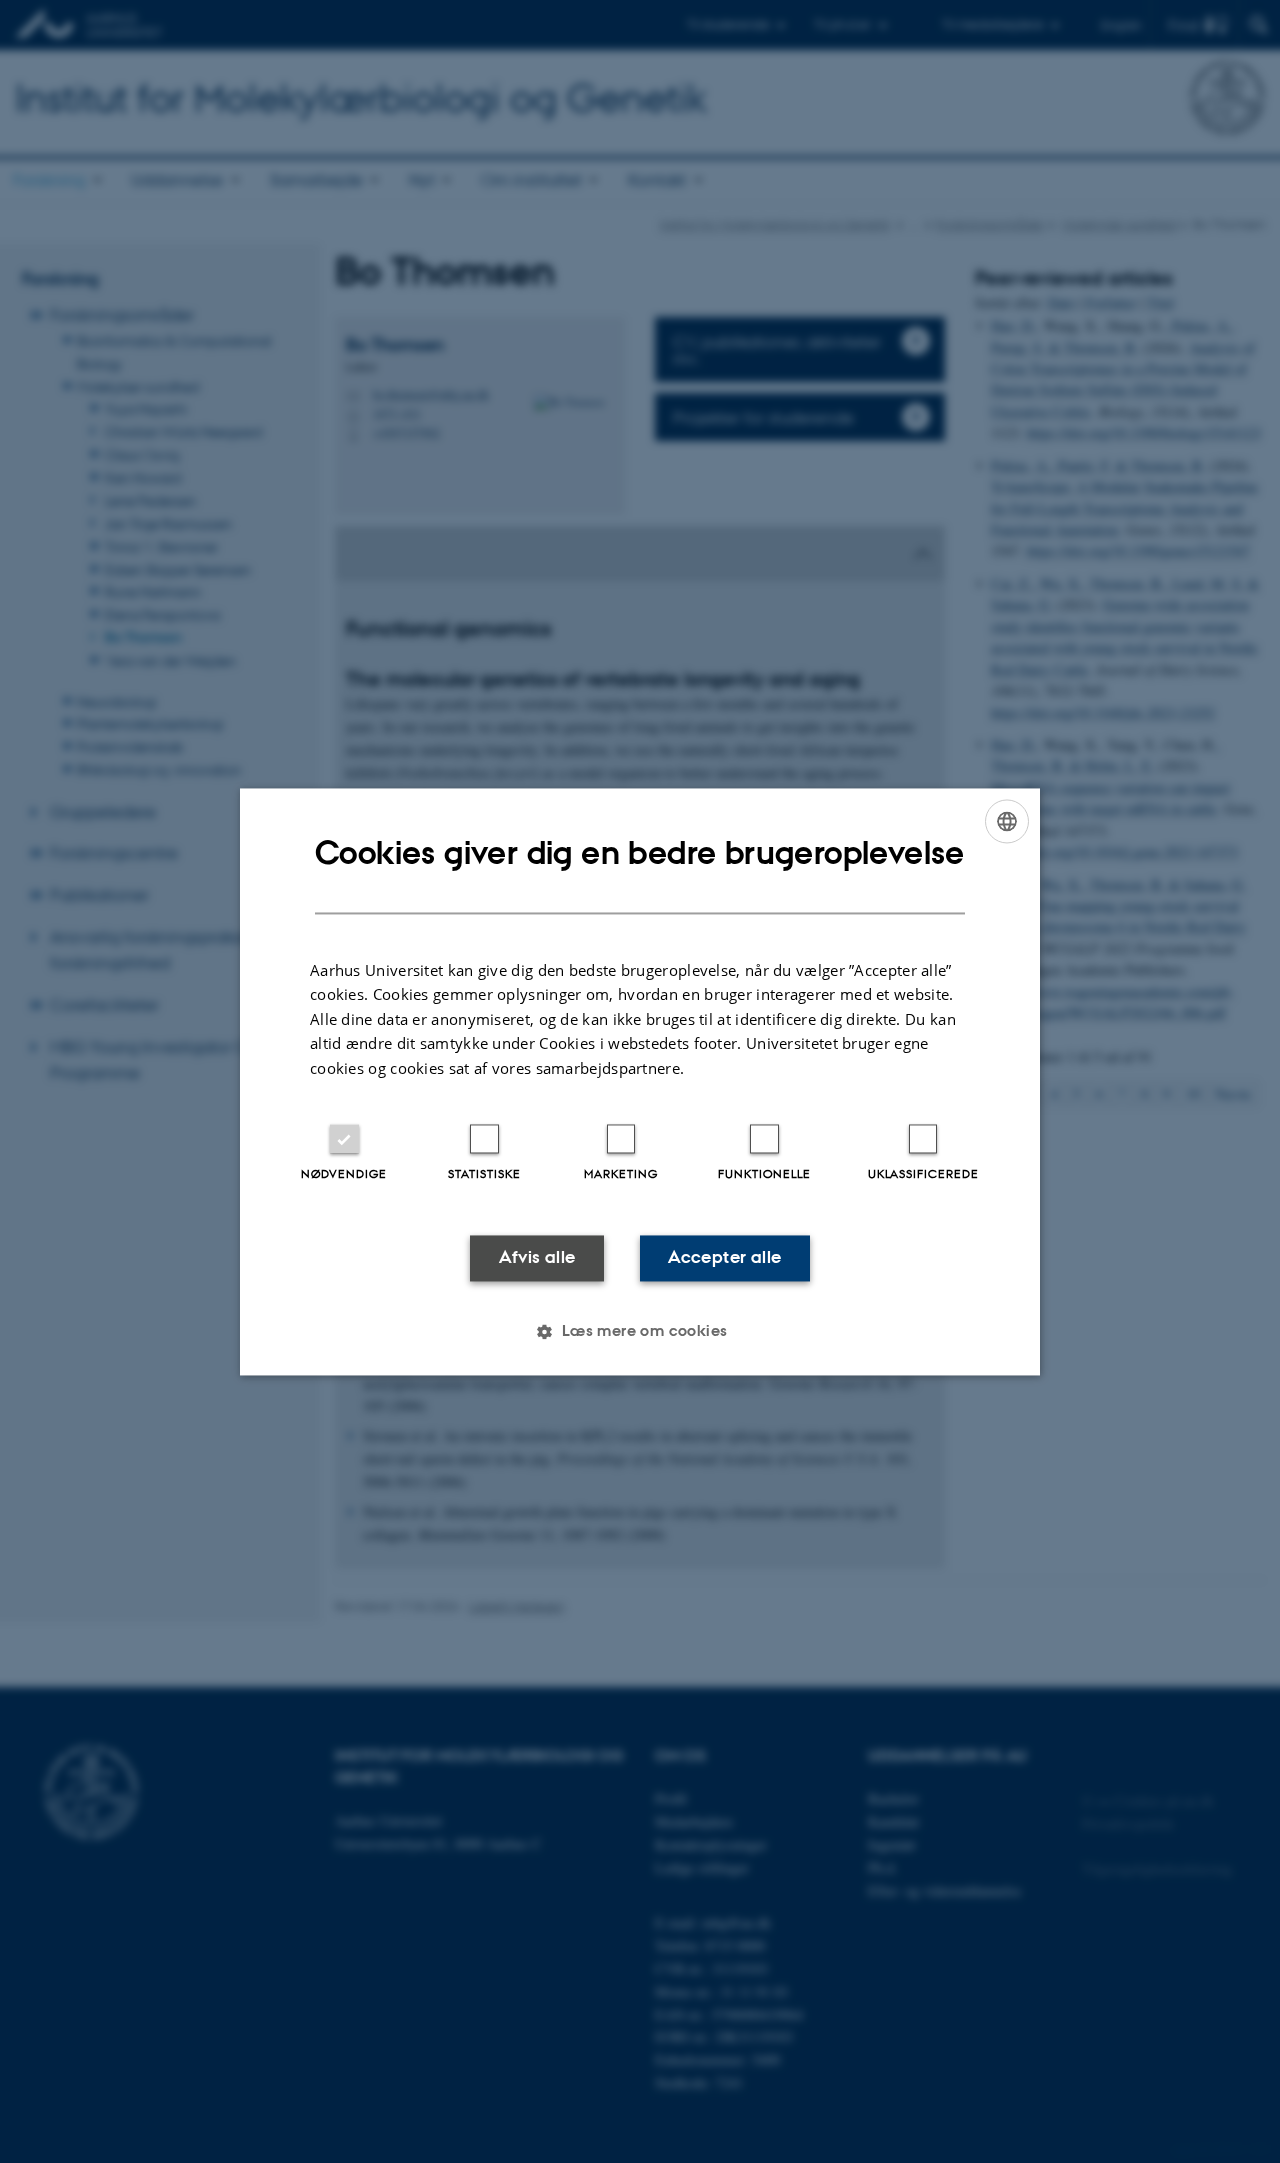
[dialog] (640, 1081)
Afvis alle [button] (537, 1258)
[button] (639, 1331)
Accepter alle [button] (724, 1258)
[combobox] (1007, 821)
